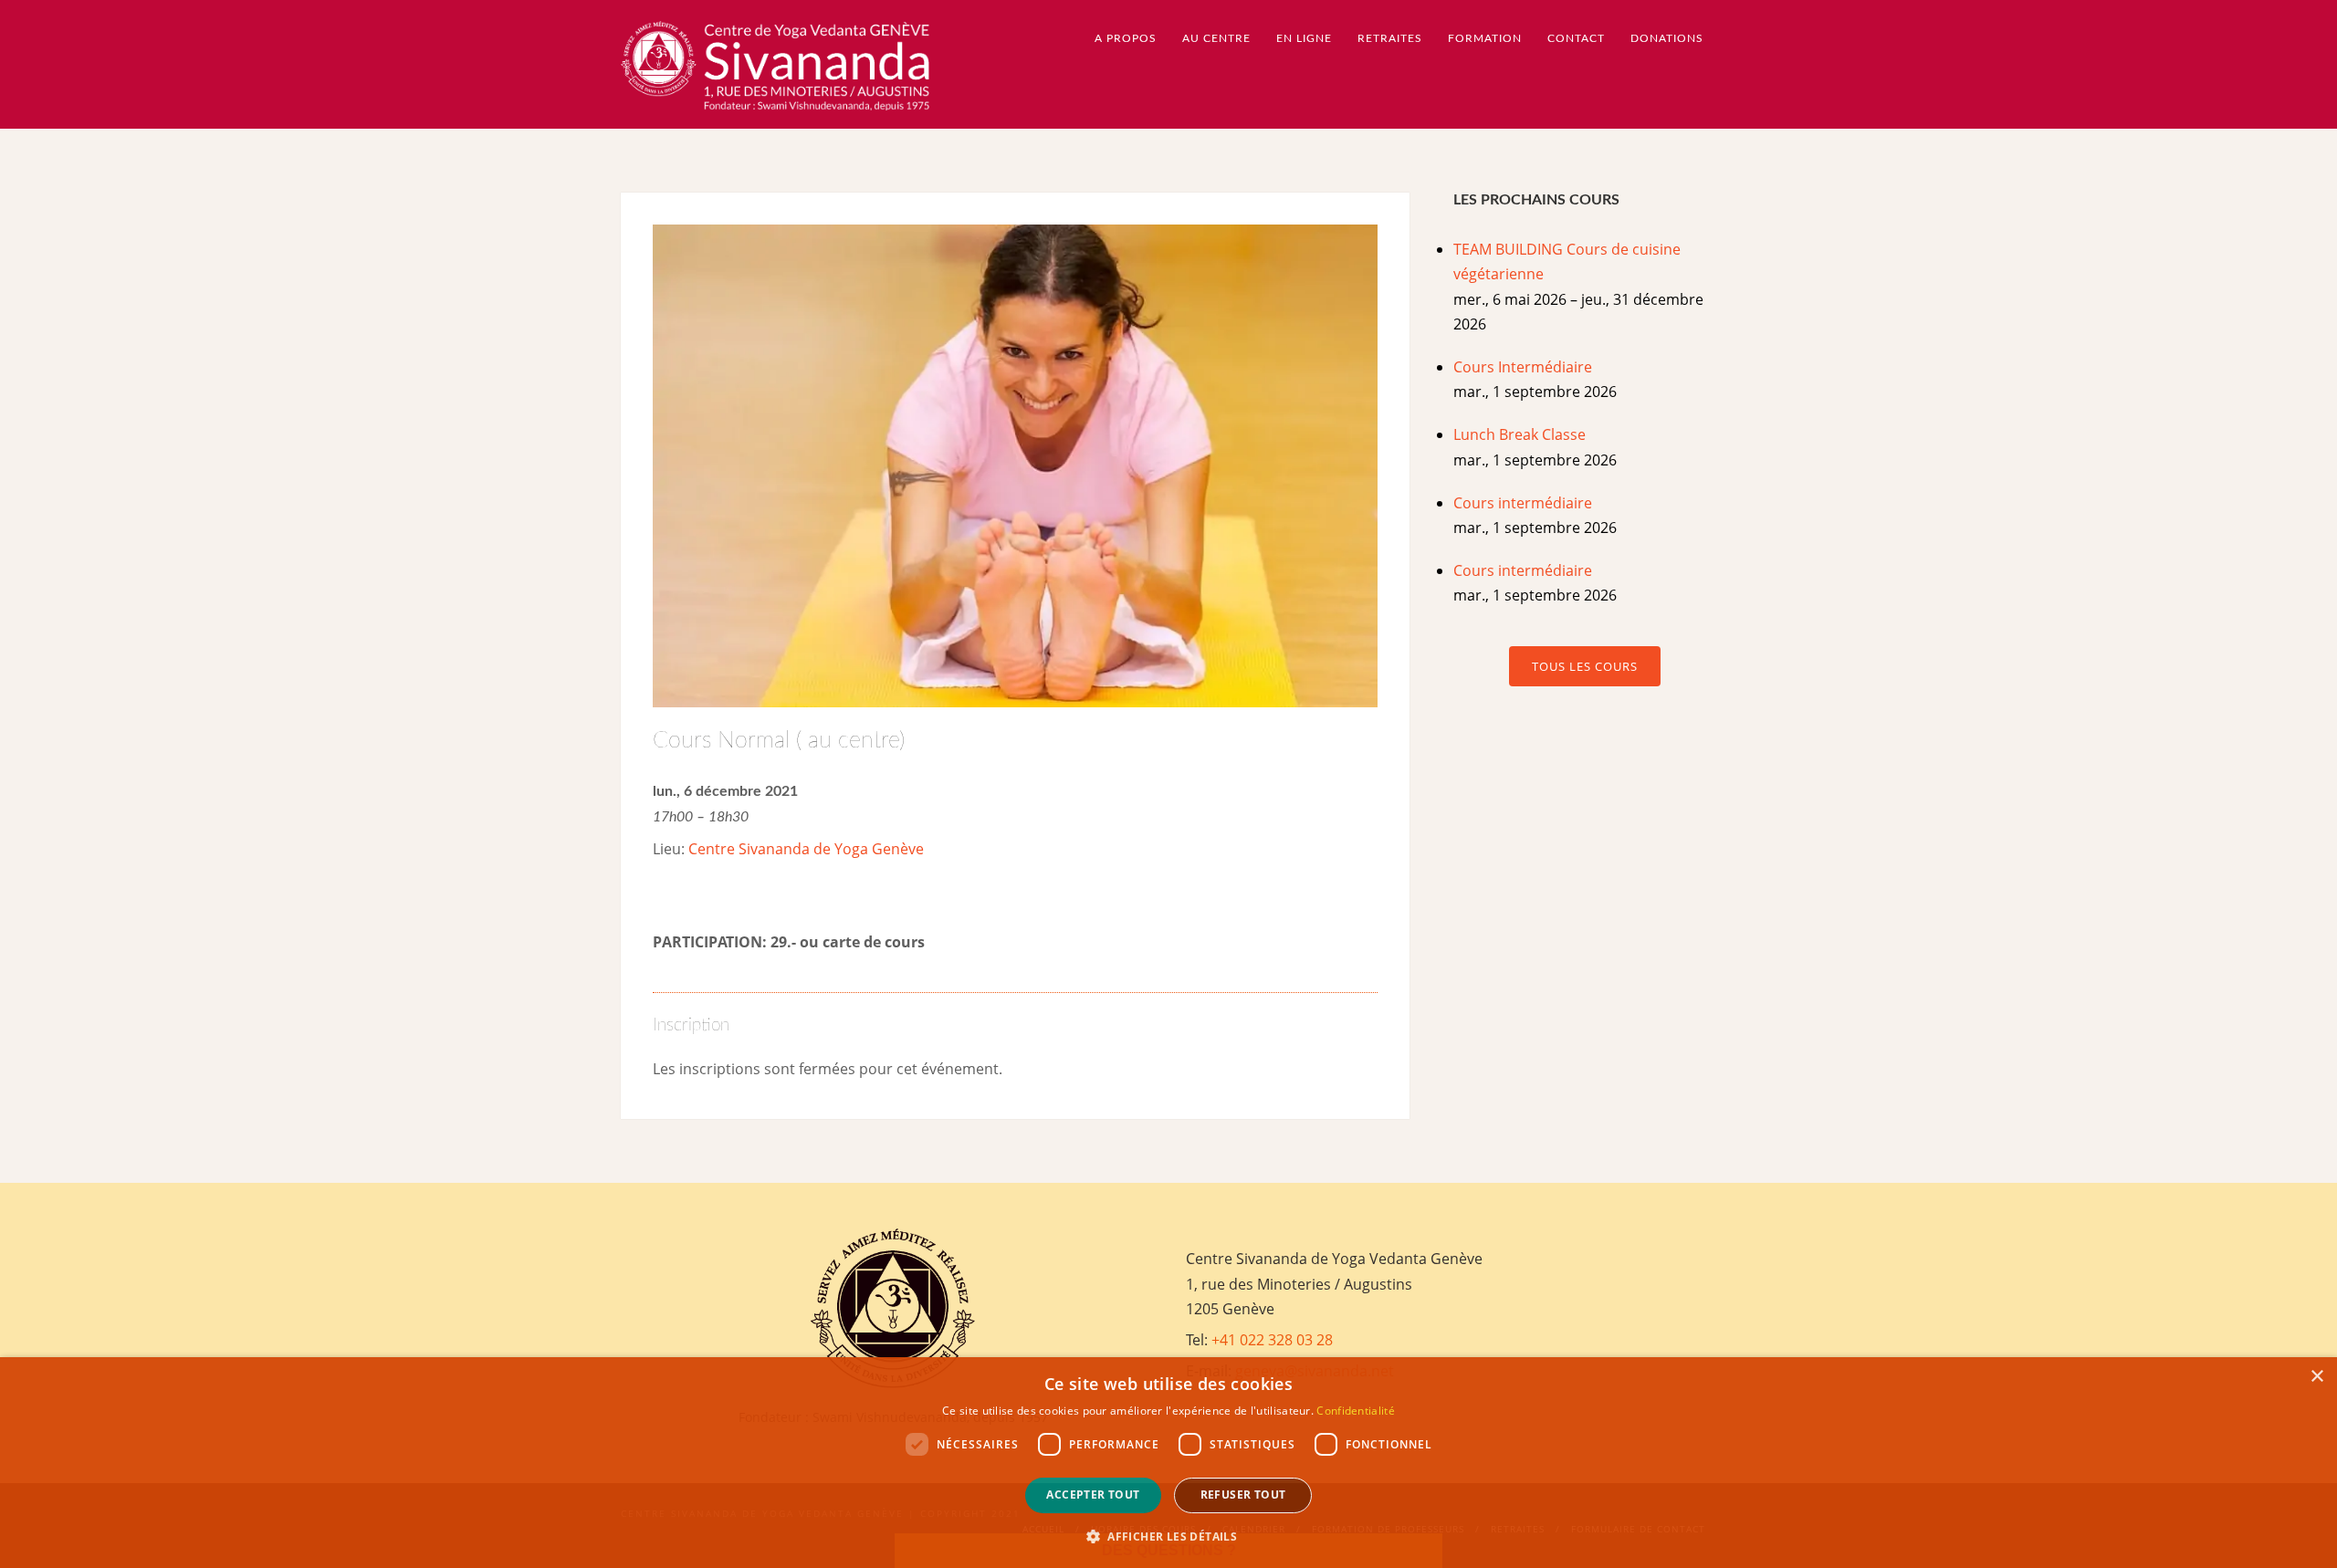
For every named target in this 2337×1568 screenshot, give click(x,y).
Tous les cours (1585, 666)
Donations (1667, 38)
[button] (1168, 1537)
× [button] (2316, 1377)
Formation (1485, 38)
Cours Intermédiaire (1523, 367)
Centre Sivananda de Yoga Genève (806, 849)
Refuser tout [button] (1243, 1495)
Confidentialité (1356, 1411)
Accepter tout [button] (1093, 1495)
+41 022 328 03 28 (1272, 1340)
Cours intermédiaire (1523, 503)
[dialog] (1168, 1463)
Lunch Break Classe (1520, 434)
